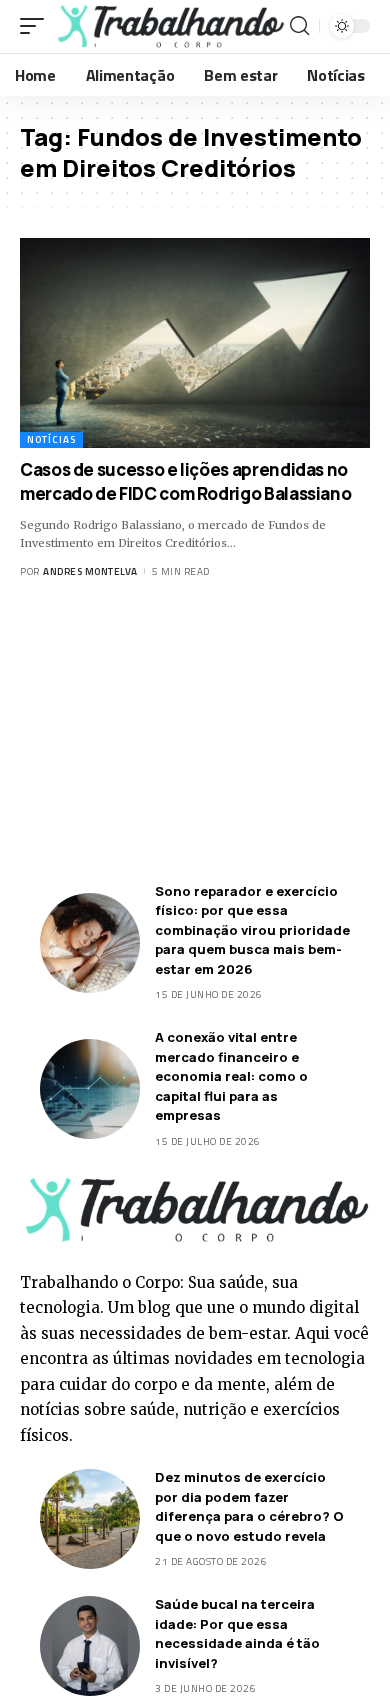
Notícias (51, 439)
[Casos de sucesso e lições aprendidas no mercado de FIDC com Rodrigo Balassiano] (195, 343)
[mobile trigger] (37, 26)
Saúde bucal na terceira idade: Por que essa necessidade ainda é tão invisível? (237, 1633)
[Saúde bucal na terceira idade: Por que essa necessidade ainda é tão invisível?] (90, 1646)
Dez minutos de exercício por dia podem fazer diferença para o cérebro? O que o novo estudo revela (249, 1506)
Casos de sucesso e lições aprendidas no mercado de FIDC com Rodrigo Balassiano (185, 481)
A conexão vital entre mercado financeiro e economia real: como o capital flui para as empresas (231, 1076)
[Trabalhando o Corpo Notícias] (169, 26)
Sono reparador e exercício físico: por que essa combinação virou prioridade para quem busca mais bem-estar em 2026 (252, 930)
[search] (299, 26)
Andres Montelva (90, 571)
